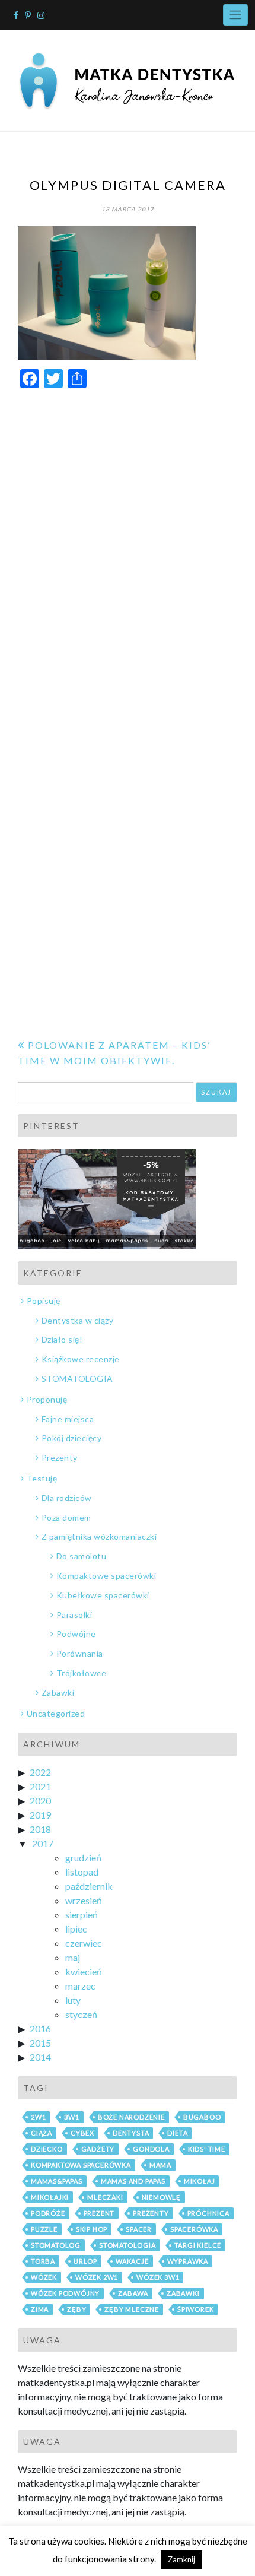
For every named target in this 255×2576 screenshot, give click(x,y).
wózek (44, 2277)
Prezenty (60, 1457)
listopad (82, 1872)
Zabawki (58, 1693)
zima (40, 2309)
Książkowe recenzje (81, 1359)
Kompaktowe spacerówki (106, 1576)
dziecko (47, 2149)
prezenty (151, 2213)
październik (89, 1886)
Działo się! (62, 1339)
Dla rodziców (67, 1498)
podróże (48, 2213)
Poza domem (66, 1517)
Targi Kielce (198, 2245)
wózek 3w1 (158, 2277)
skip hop (92, 2229)
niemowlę (161, 2197)
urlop (85, 2261)
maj (73, 1957)
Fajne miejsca (68, 1419)
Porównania (80, 1653)
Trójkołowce (81, 1673)
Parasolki (74, 1615)
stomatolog (56, 2245)
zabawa (133, 2293)
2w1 (38, 2117)
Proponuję (47, 1399)
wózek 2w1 (97, 2277)
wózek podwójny (65, 2293)
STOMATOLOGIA (77, 1379)
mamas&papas (57, 2181)
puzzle (44, 2229)
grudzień (83, 1858)
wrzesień (84, 1900)
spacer (139, 2229)
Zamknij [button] (181, 2559)
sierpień (82, 1914)
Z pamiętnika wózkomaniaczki (99, 1536)
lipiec (76, 1929)
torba (43, 2261)
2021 (40, 1786)
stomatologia (128, 2245)
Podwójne (76, 1634)
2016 (40, 2028)
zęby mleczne (132, 2309)
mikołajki (50, 2197)
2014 (40, 2057)
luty (73, 2000)
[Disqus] (128, 548)
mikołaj (200, 2181)
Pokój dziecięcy (71, 1438)
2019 (40, 1815)
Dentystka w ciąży (77, 1320)
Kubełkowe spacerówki (103, 1595)
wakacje (132, 2261)
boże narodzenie (131, 2117)
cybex (82, 2133)
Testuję (42, 1478)
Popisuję (44, 1301)
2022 (40, 1772)
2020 (40, 1801)
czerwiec (84, 1943)
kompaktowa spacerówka (81, 2165)
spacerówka (194, 2229)
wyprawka (188, 2261)
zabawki (183, 2293)
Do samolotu (81, 1556)
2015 (40, 2043)
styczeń (81, 2014)
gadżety (98, 2149)
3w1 (71, 2117)
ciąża (42, 2133)
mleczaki (105, 2197)
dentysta (131, 2133)
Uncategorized (56, 1713)
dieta (177, 2133)
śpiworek (195, 2309)
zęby (76, 2309)
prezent (99, 2213)
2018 (40, 1829)
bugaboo (202, 2117)
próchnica (208, 2213)
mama (160, 2165)
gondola (151, 2149)
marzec (80, 1986)
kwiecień (84, 1971)
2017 (43, 1843)
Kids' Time (207, 2149)
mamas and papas (133, 2181)
